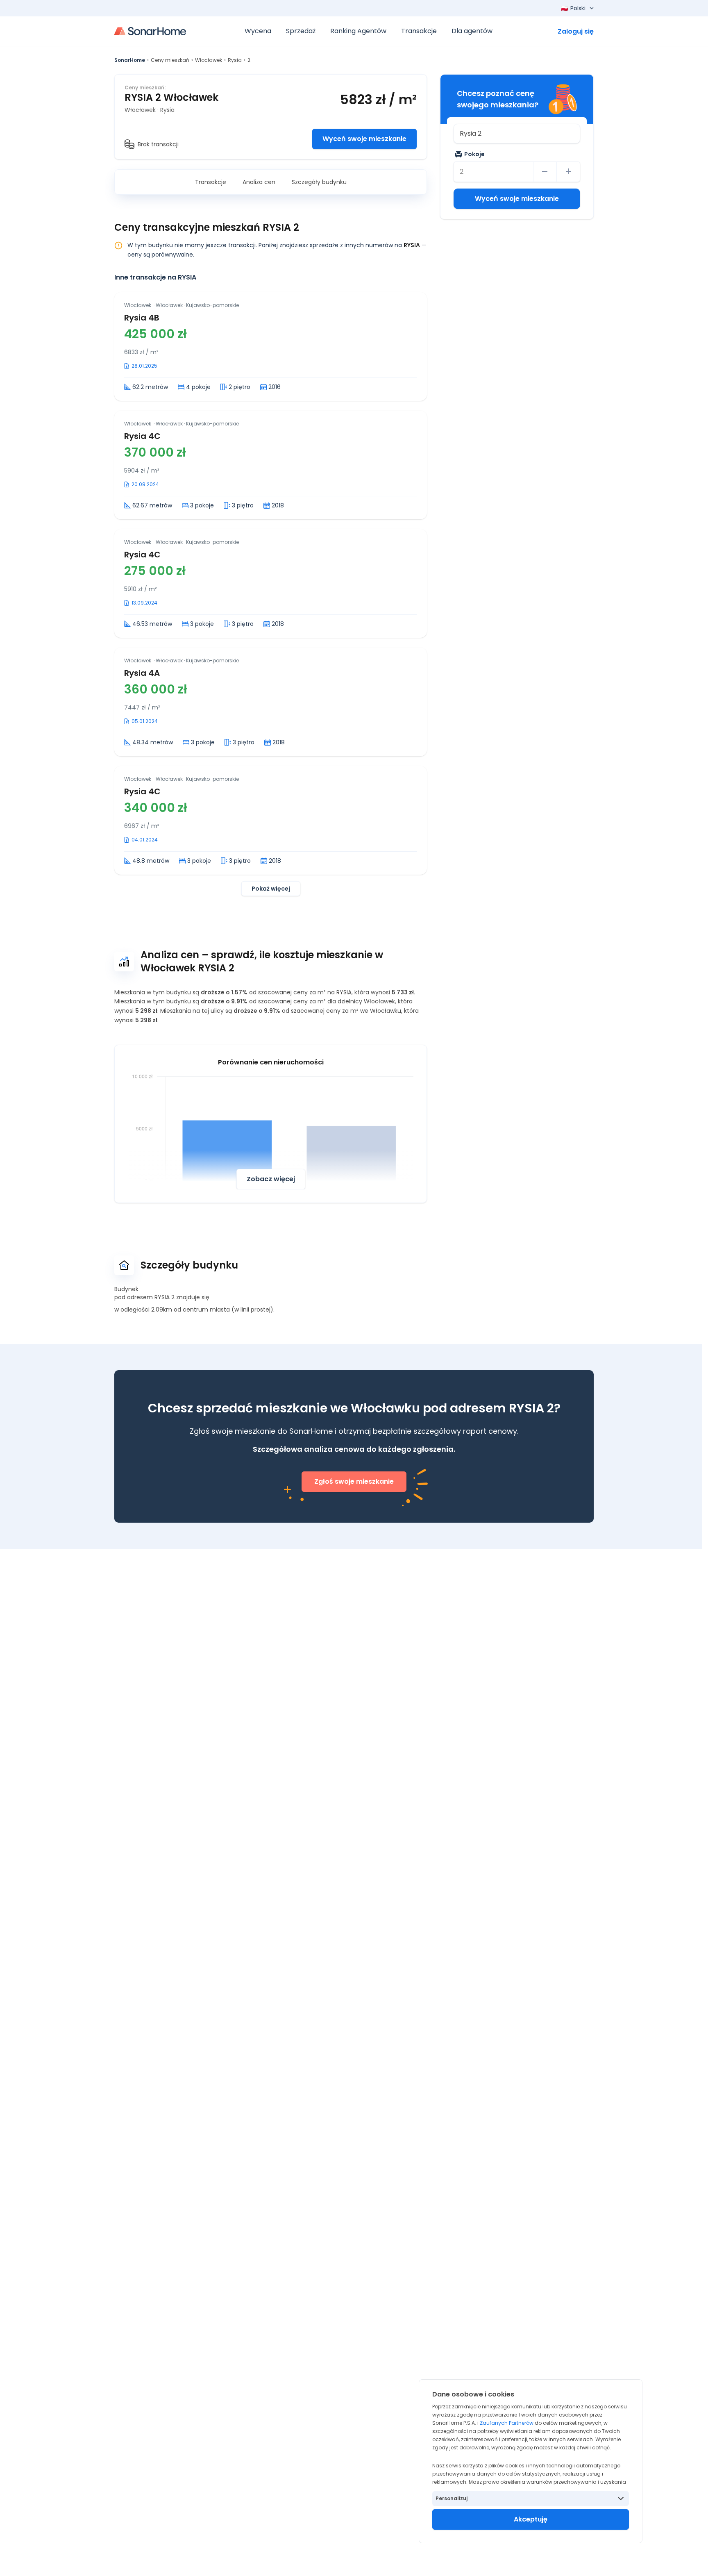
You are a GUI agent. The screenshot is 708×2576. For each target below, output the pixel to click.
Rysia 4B (142, 318)
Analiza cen (259, 182)
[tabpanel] (271, 594)
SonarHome (130, 60)
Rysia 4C (142, 436)
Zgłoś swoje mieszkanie (354, 1481)
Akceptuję (531, 2519)
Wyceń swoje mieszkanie (364, 139)
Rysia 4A (142, 673)
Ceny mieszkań (170, 60)
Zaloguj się (576, 31)
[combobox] (517, 134)
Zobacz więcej (271, 1179)
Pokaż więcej (271, 889)
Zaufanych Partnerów (507, 2423)
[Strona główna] (150, 31)
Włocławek (209, 60)
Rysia (235, 60)
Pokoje (474, 154)
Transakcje (211, 182)
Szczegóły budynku (319, 182)
